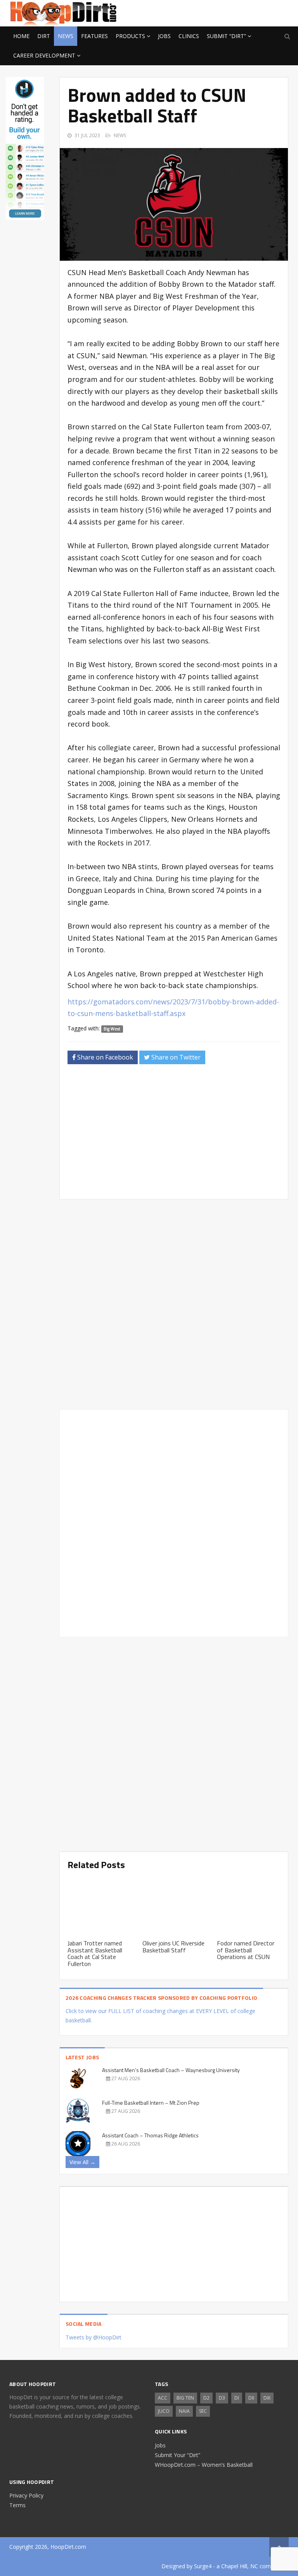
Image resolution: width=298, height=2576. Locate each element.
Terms (17, 2505)
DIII (267, 2398)
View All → (82, 2162)
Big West (112, 1029)
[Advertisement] (227, 12)
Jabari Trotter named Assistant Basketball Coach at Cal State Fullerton (95, 1953)
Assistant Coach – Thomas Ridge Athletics (150, 2135)
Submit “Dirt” (226, 36)
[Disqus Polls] (174, 1304)
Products (130, 36)
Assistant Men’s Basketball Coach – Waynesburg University (171, 2070)
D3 (222, 2398)
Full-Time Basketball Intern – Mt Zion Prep (151, 2103)
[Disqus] (174, 1522)
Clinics (189, 36)
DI (237, 2398)
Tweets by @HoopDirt (94, 2337)
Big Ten (185, 2398)
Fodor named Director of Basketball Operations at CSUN (246, 1950)
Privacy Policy (26, 2495)
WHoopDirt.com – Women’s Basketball (204, 2465)
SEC (203, 2411)
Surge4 (203, 2566)
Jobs (164, 36)
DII (251, 2398)
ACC (163, 2398)
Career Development (44, 55)
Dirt (44, 36)
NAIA (184, 2411)
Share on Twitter (175, 1057)
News (66, 36)
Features (94, 36)
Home (21, 36)
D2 (206, 2398)
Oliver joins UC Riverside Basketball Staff (173, 1947)
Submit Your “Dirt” (178, 2455)
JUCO (164, 2411)
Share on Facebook (104, 1057)
